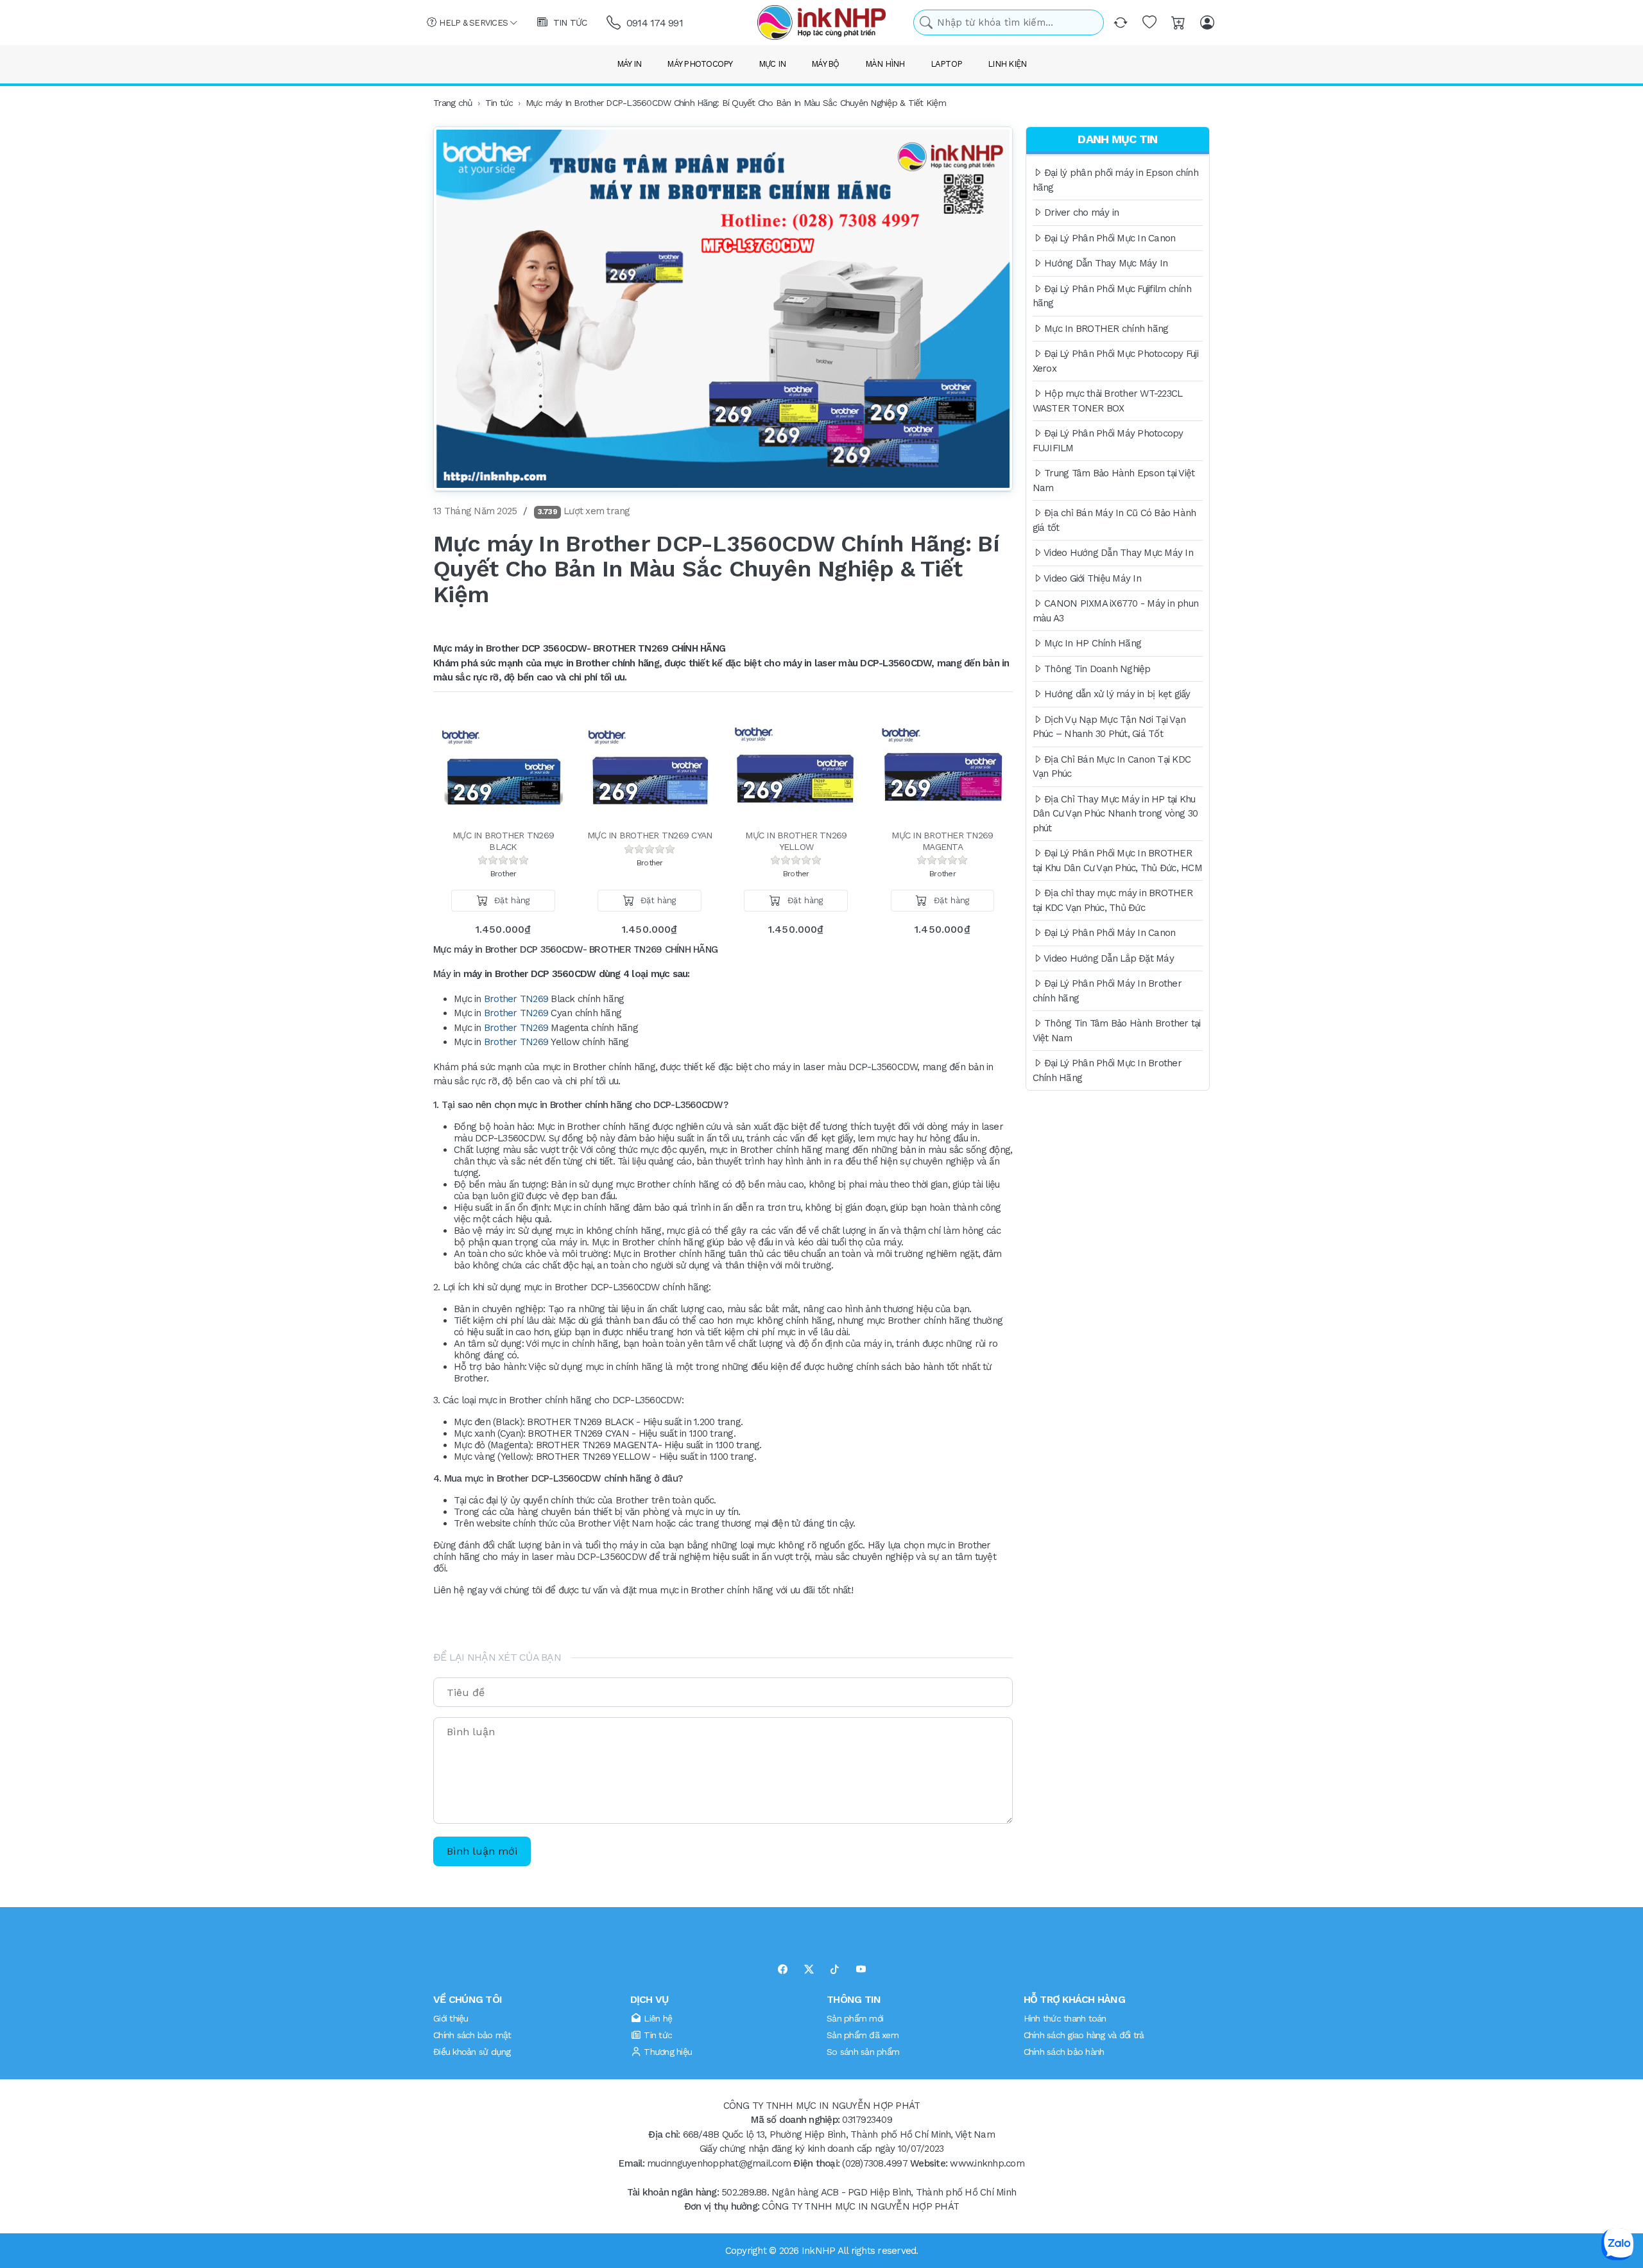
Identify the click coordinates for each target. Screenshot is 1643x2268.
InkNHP (819, 2251)
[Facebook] (783, 1970)
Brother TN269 (516, 999)
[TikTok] (835, 1970)
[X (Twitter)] (809, 1970)
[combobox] (1009, 23)
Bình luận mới (482, 1851)
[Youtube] (861, 1970)
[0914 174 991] (615, 23)
